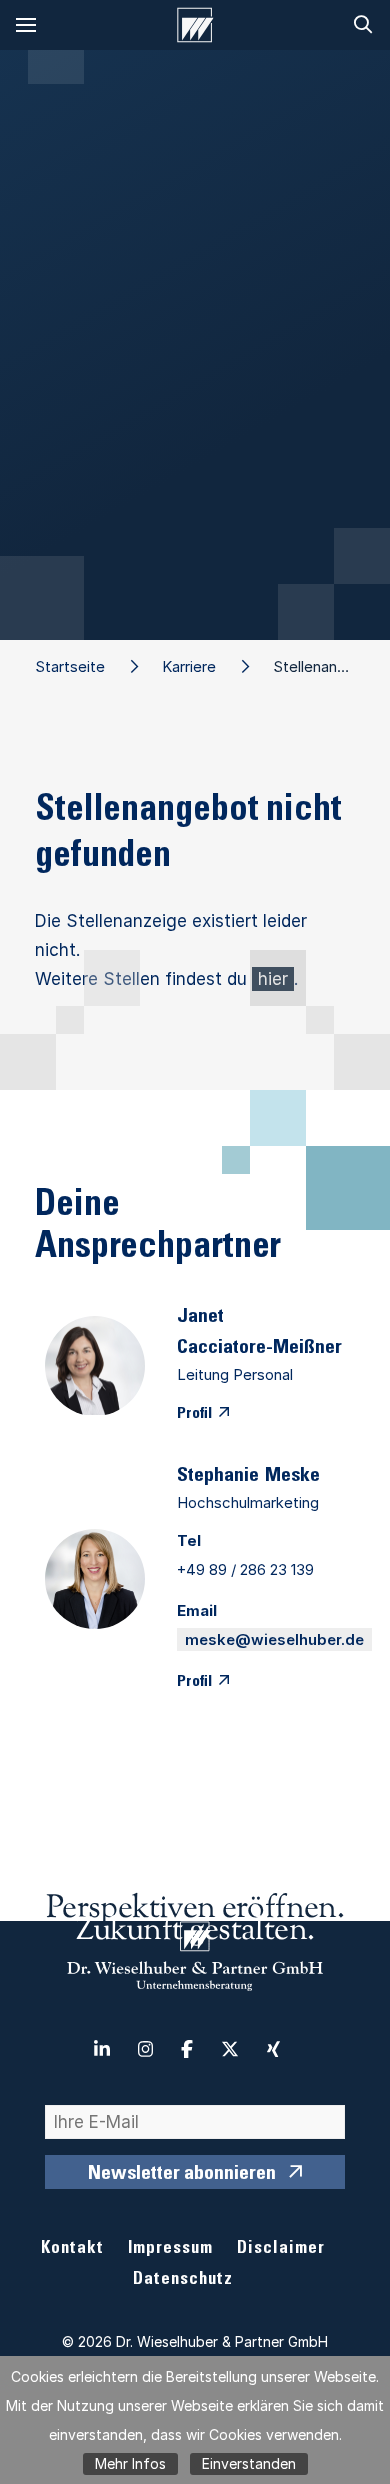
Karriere (189, 666)
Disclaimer (281, 2249)
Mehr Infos (130, 2463)
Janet (200, 1318)
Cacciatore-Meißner (259, 1349)
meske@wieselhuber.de (274, 1639)
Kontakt (72, 2249)
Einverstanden (249, 2463)
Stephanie (218, 1477)
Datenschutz (183, 2280)
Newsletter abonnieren (182, 2175)
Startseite (70, 666)
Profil (194, 1414)
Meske (292, 1477)
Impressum (170, 2249)
